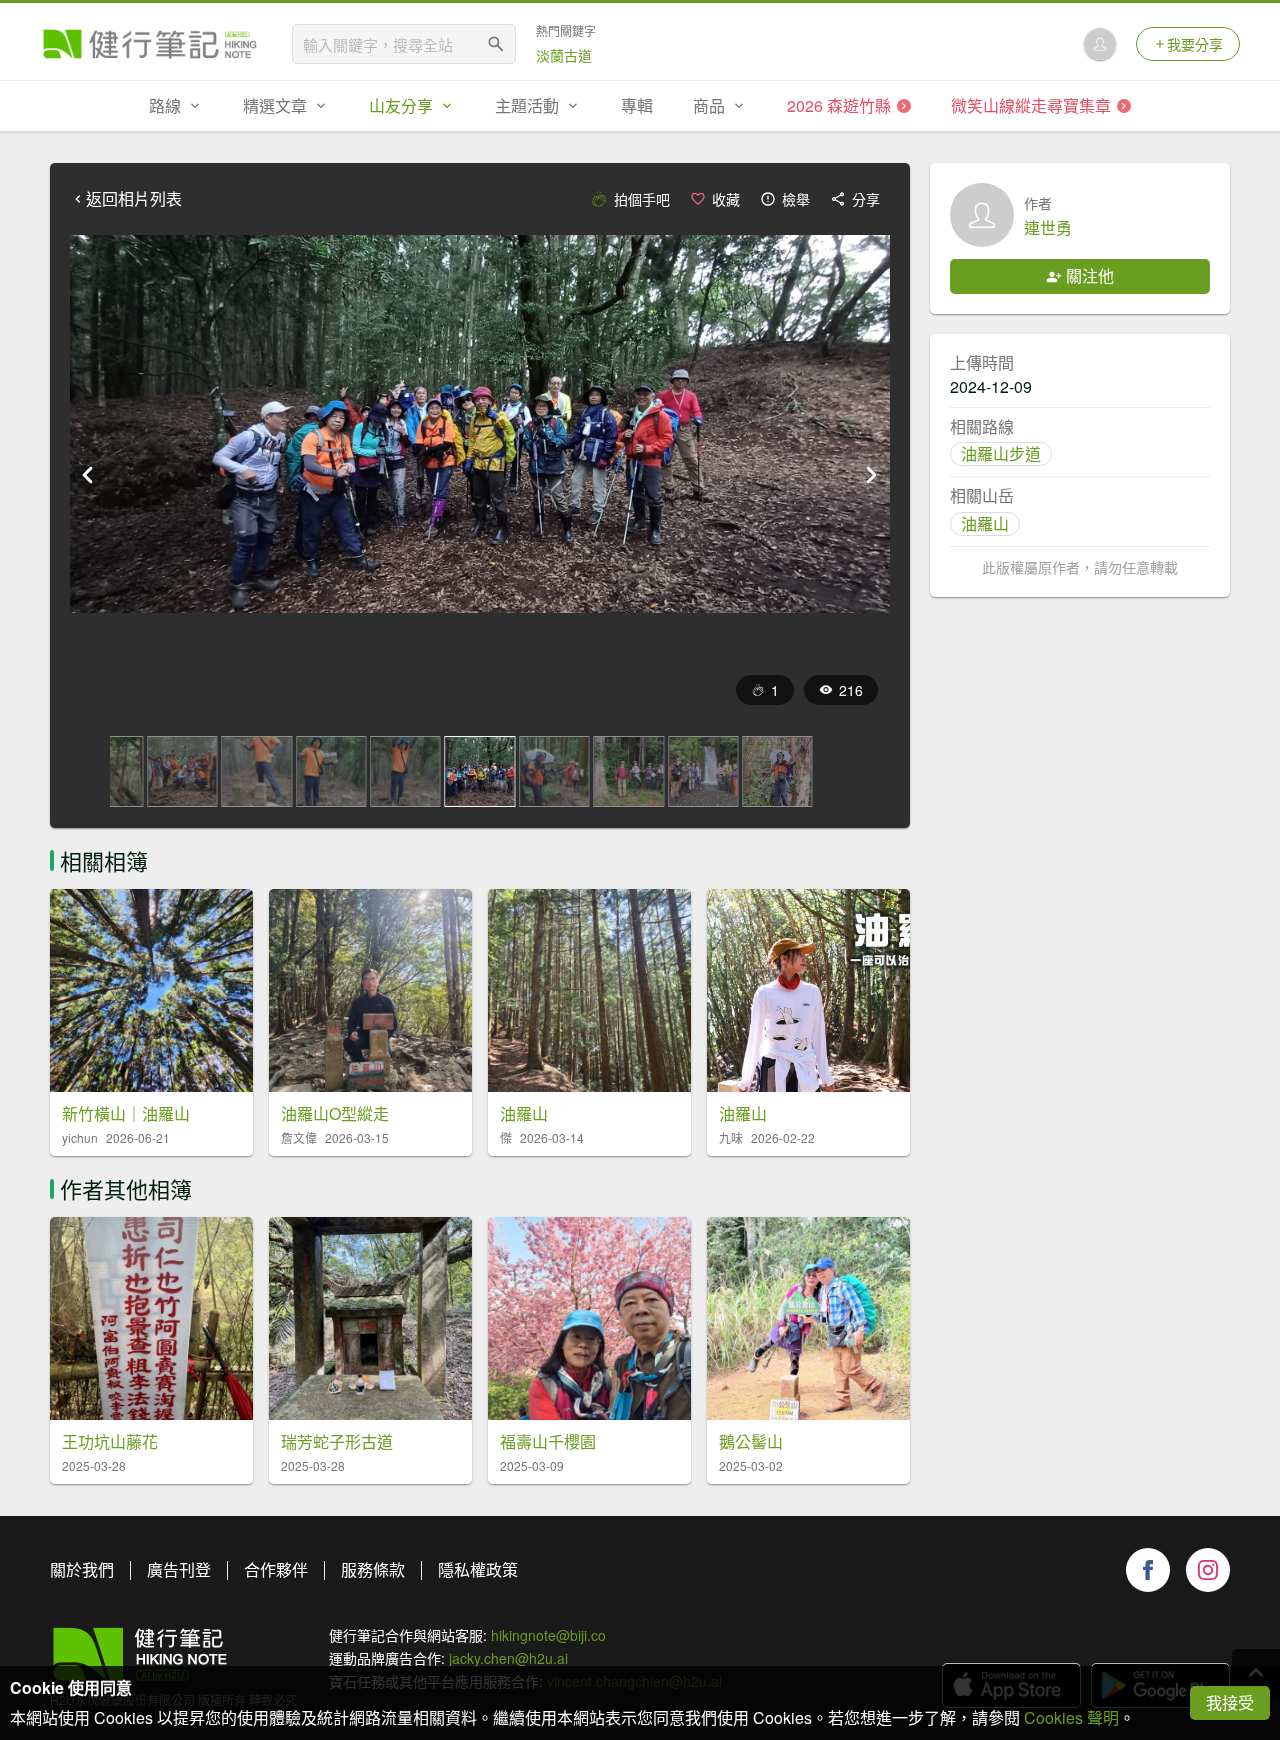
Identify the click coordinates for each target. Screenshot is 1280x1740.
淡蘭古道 (564, 55)
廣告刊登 (179, 1569)
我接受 (1230, 1702)
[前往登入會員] (1100, 44)
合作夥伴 (276, 1569)
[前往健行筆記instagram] (1208, 1570)
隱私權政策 (478, 1569)
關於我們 (82, 1569)
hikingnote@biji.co (548, 1635)
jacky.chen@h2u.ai (508, 1658)
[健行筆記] (150, 44)
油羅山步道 (1001, 453)
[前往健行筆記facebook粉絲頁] (1148, 1570)
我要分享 (1195, 44)
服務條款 (373, 1569)
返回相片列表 (134, 199)
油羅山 (985, 523)
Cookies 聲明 (1071, 1717)
